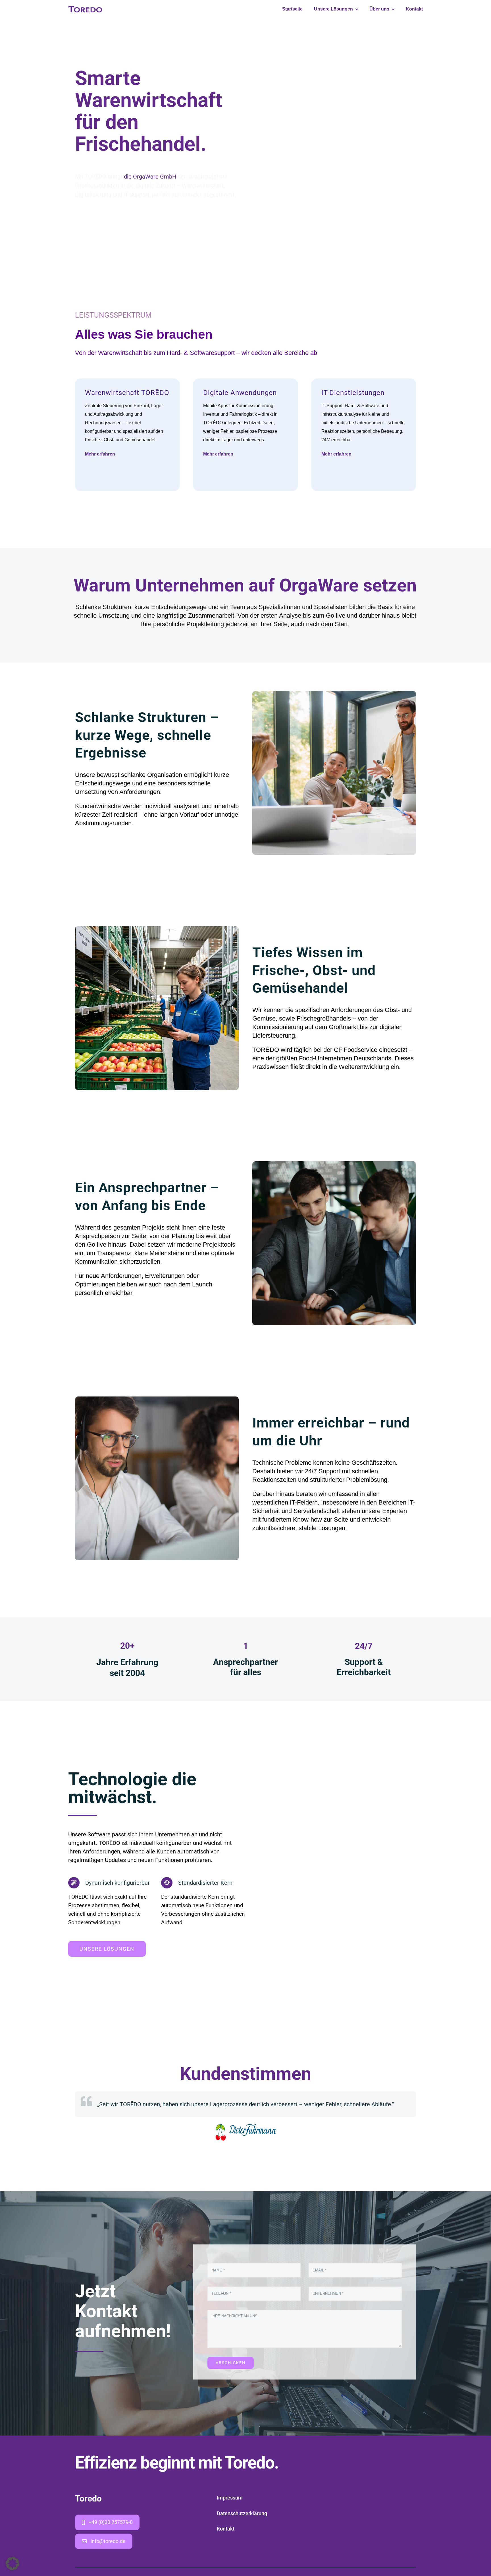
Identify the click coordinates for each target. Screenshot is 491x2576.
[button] (13, 2563)
